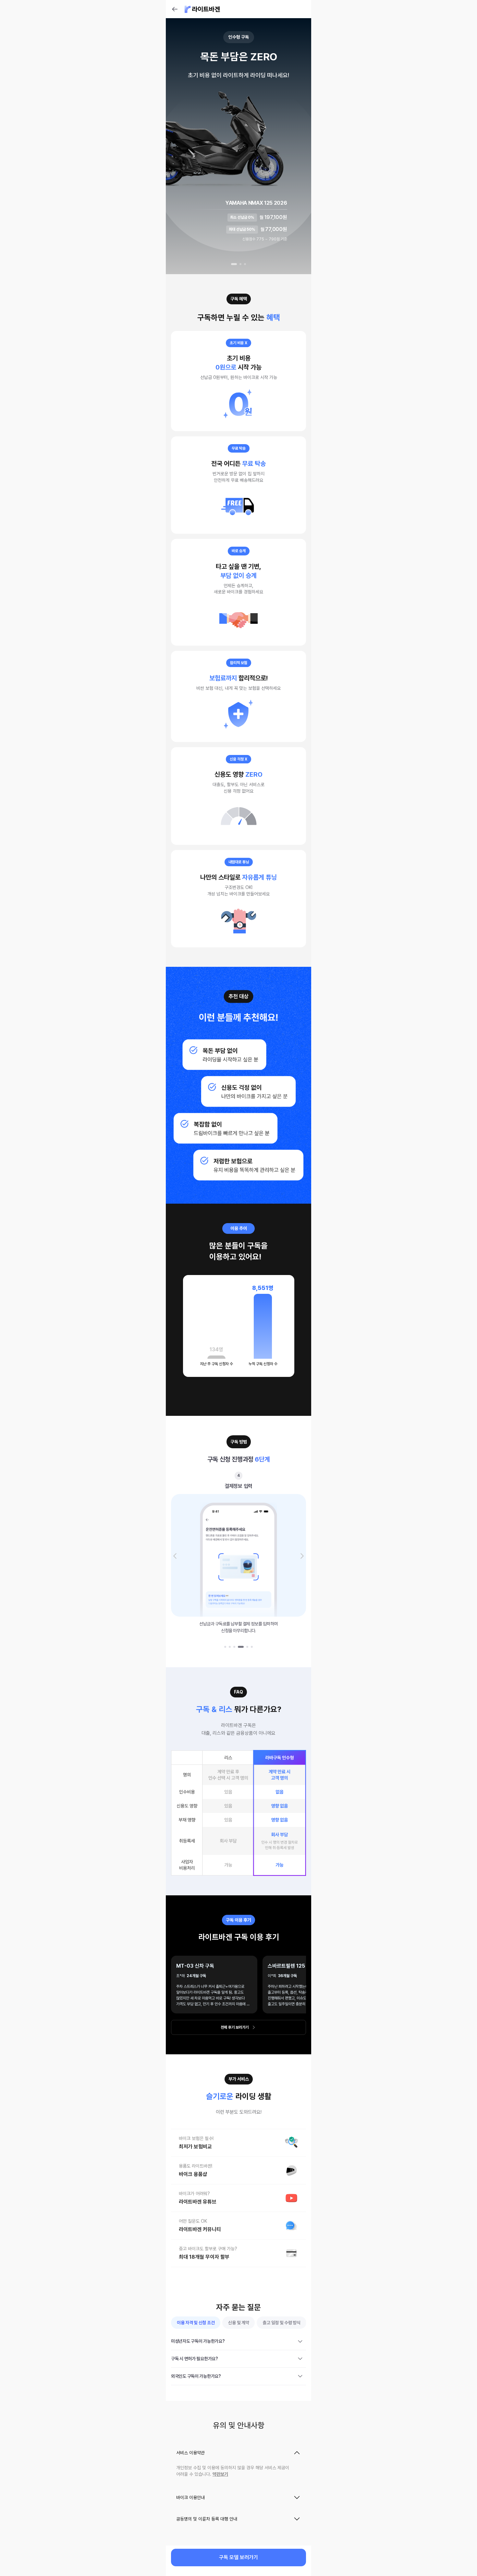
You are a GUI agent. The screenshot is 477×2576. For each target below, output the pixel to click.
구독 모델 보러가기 (238, 2557)
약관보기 (220, 2474)
